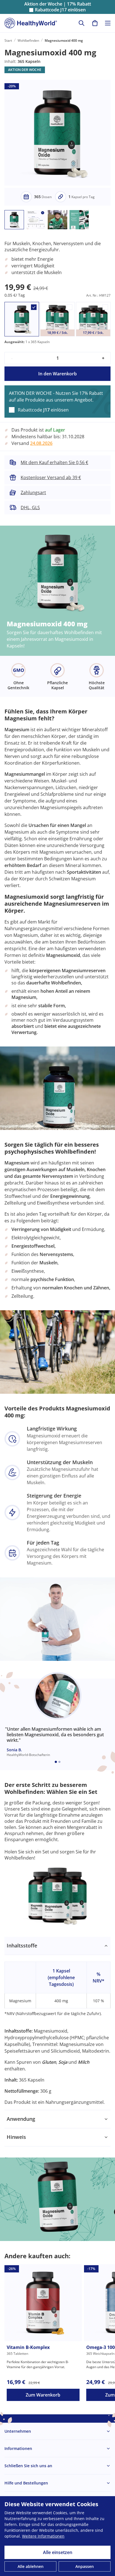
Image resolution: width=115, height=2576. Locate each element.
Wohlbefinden (28, 40)
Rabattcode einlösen (60, 10)
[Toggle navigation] (108, 23)
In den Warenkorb (57, 374)
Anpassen (85, 2566)
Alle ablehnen (31, 2566)
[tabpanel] (57, 2024)
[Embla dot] (56, 1762)
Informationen (18, 2448)
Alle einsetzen (58, 2552)
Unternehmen (18, 2431)
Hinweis (16, 2137)
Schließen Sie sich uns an (28, 2466)
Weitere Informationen (43, 2536)
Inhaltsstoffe (22, 1945)
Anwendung (21, 2119)
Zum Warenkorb (43, 2395)
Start (8, 40)
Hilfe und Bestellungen (26, 2483)
